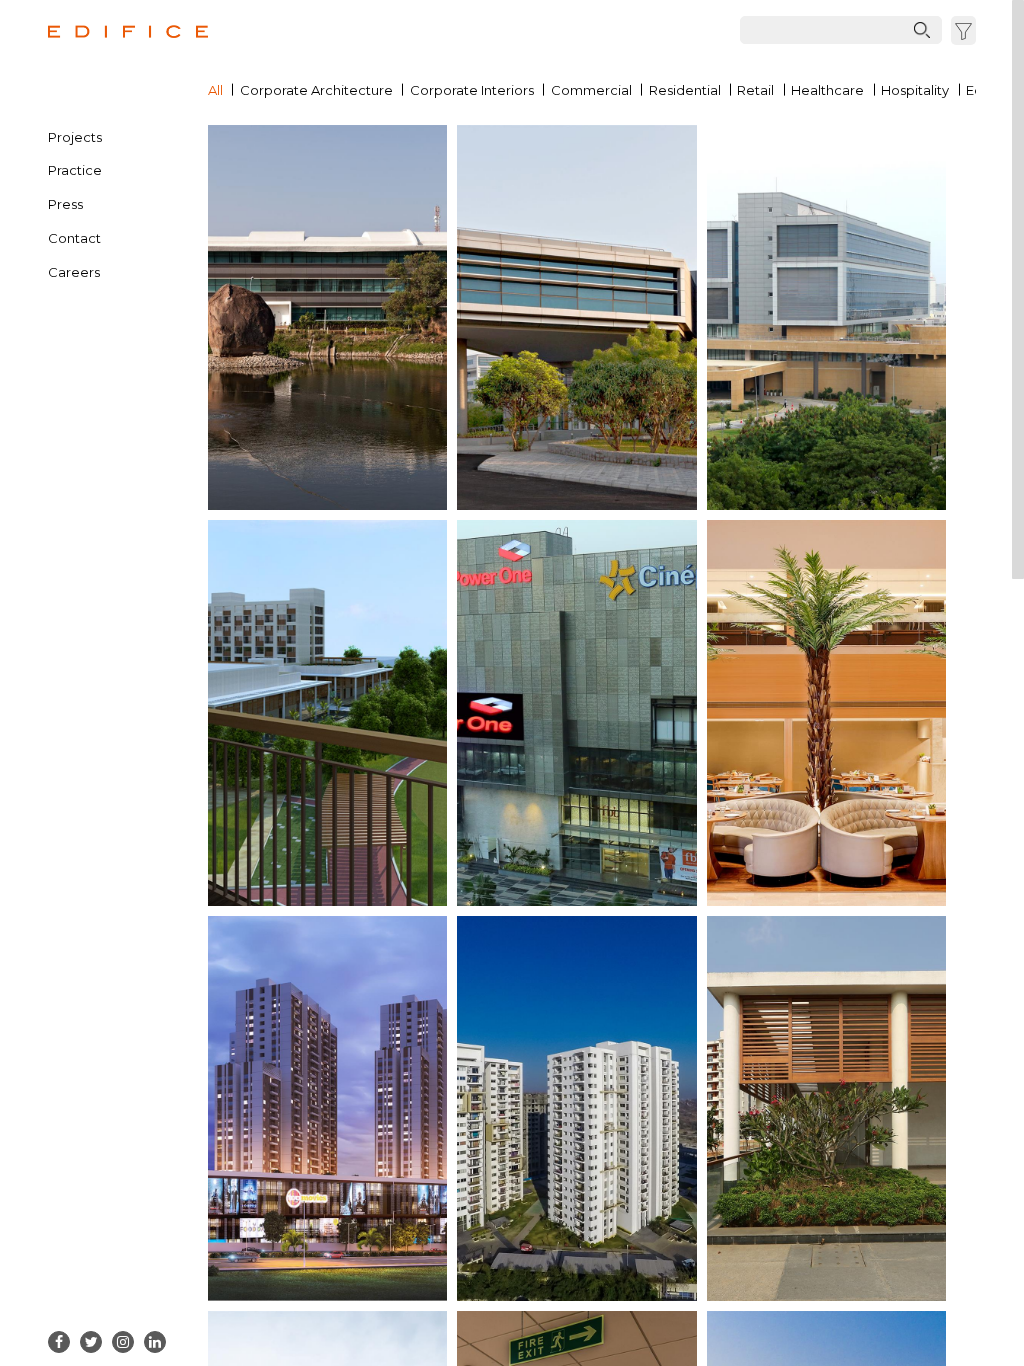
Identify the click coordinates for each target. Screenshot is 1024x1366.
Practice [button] (75, 170)
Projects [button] (75, 137)
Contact (74, 238)
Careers (74, 272)
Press (65, 204)
